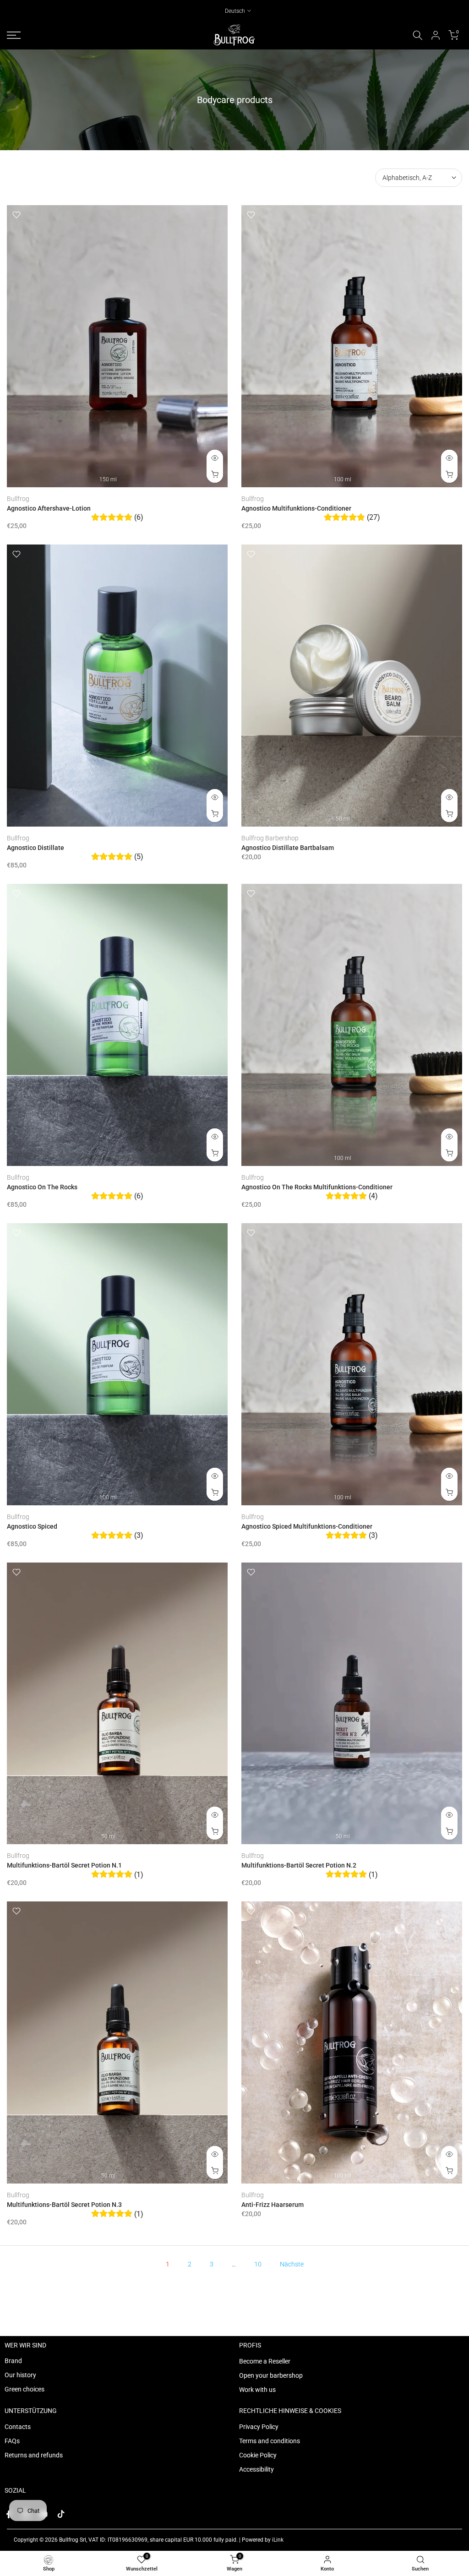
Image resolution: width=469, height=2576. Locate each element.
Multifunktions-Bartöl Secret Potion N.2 (299, 1865)
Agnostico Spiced (32, 1526)
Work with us (257, 2390)
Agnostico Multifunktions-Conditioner (296, 508)
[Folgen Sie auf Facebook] (9, 2514)
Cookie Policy (258, 2455)
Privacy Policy (259, 2427)
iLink (278, 2540)
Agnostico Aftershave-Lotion (49, 508)
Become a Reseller (265, 2361)
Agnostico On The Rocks (42, 1187)
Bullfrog (18, 499)
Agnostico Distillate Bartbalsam (288, 848)
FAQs (12, 2441)
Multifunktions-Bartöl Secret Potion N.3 (64, 2205)
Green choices (25, 2389)
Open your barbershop (271, 2375)
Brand (13, 2361)
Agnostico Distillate (35, 848)
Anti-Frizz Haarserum (273, 2205)
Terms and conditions (270, 2441)
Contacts (18, 2427)
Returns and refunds (34, 2455)
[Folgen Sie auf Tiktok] (61, 2514)
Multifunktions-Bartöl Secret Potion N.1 (64, 1865)
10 (258, 2264)
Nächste (292, 2264)
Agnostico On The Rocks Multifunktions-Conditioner (317, 1187)
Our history (20, 2375)
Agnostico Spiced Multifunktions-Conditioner (307, 1526)
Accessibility (256, 2469)
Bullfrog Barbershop (270, 838)
